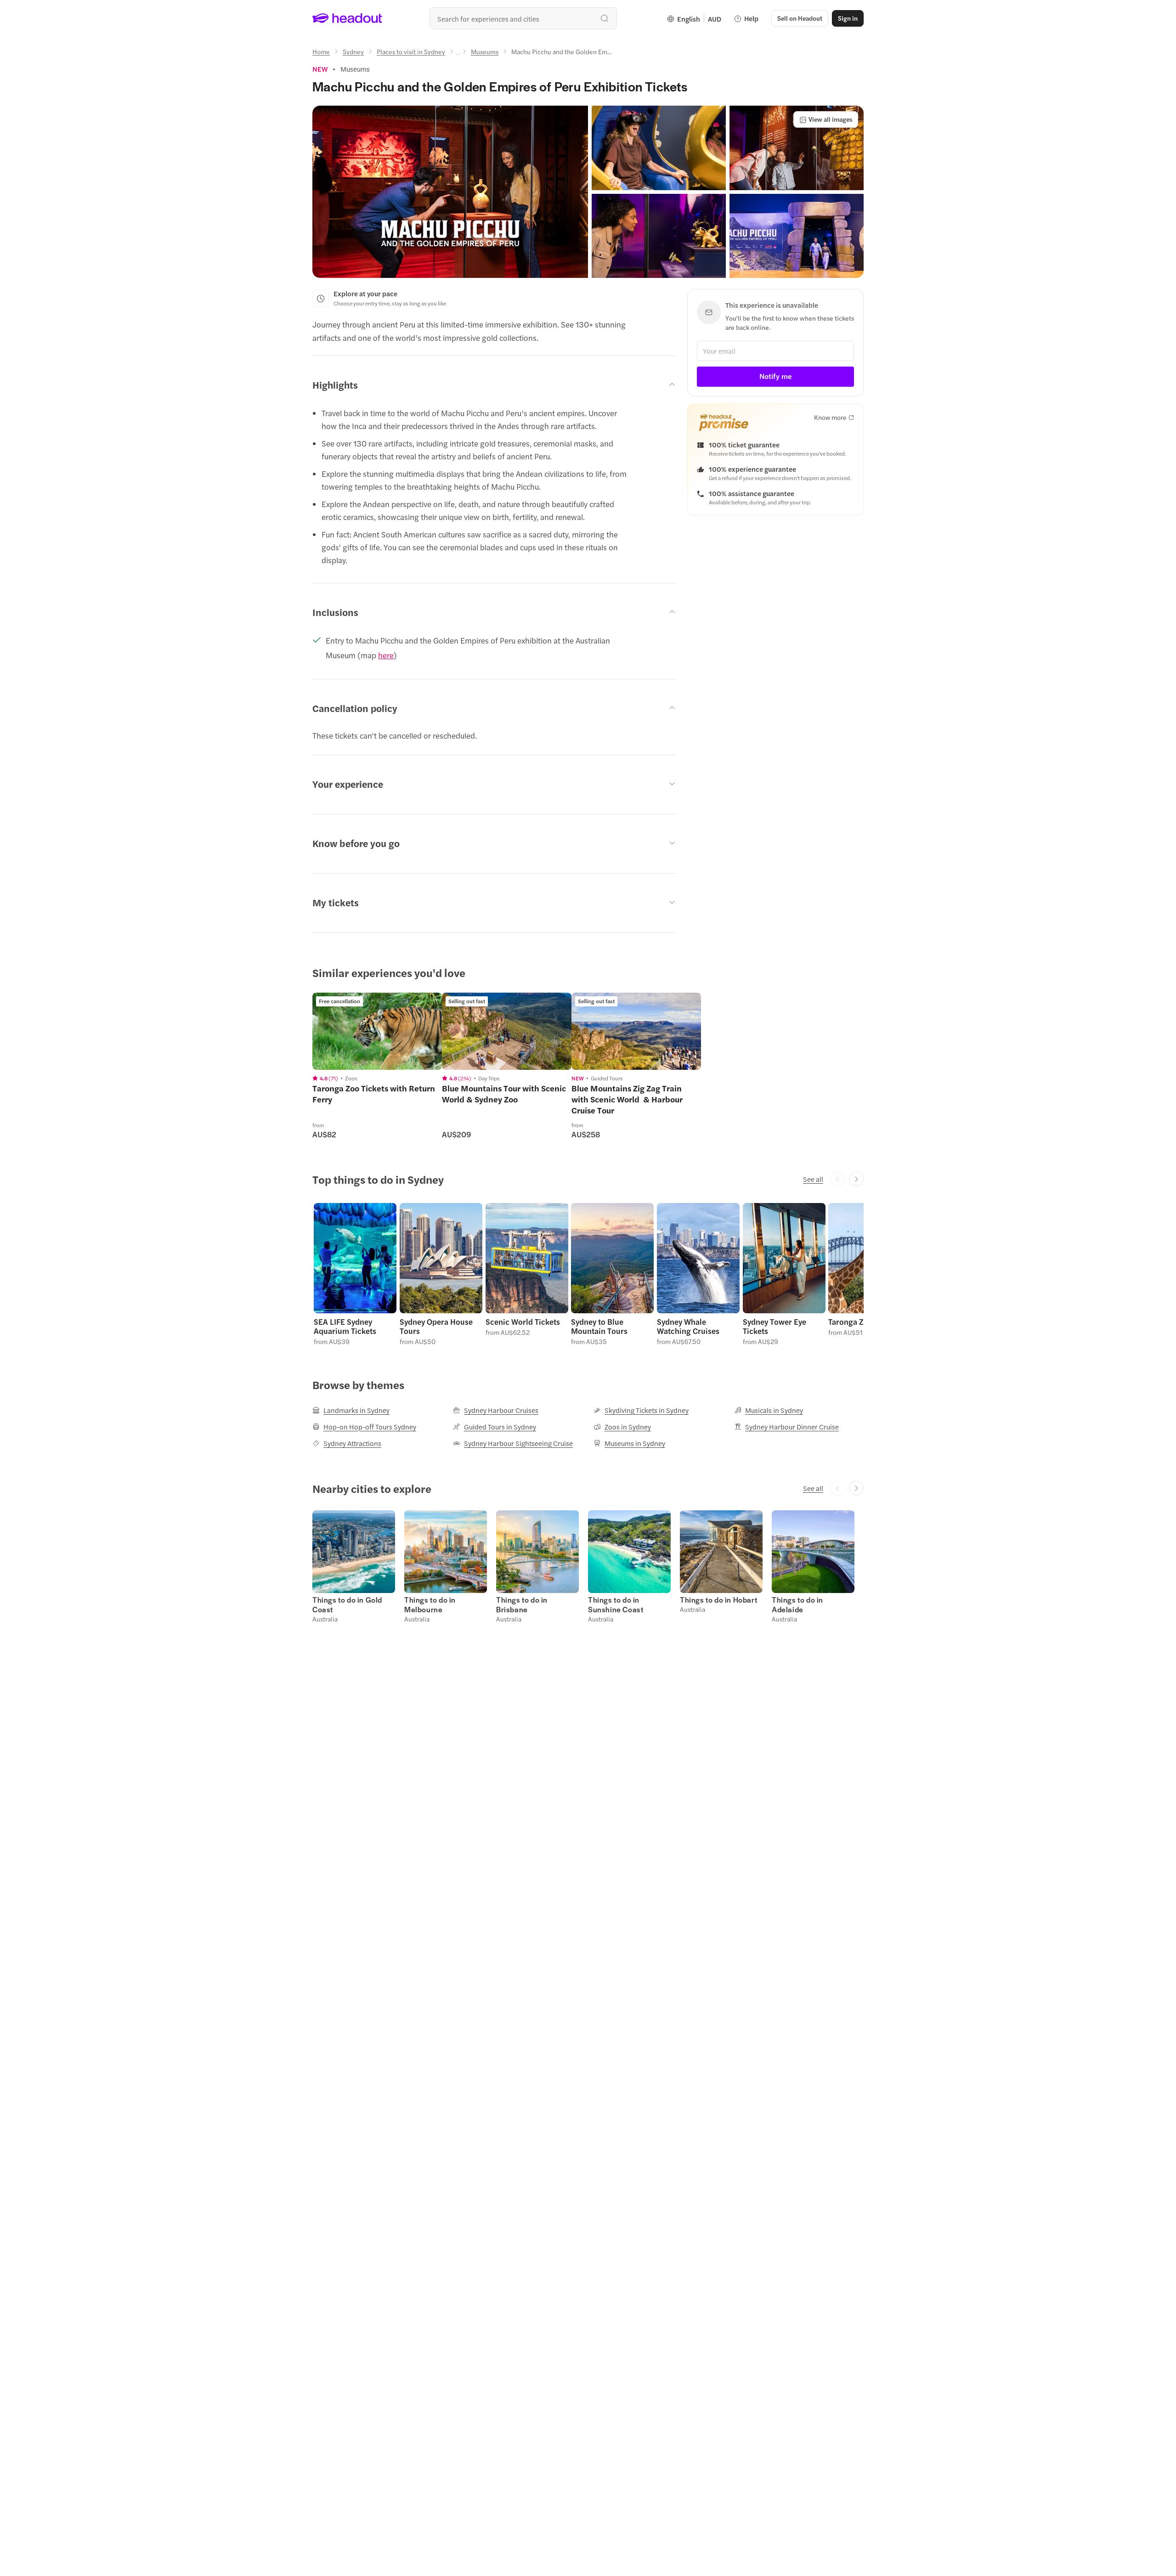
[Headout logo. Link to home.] (348, 18)
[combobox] (523, 18)
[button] (450, 192)
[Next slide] (856, 1179)
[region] (377, 1031)
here (386, 655)
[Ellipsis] (458, 54)
